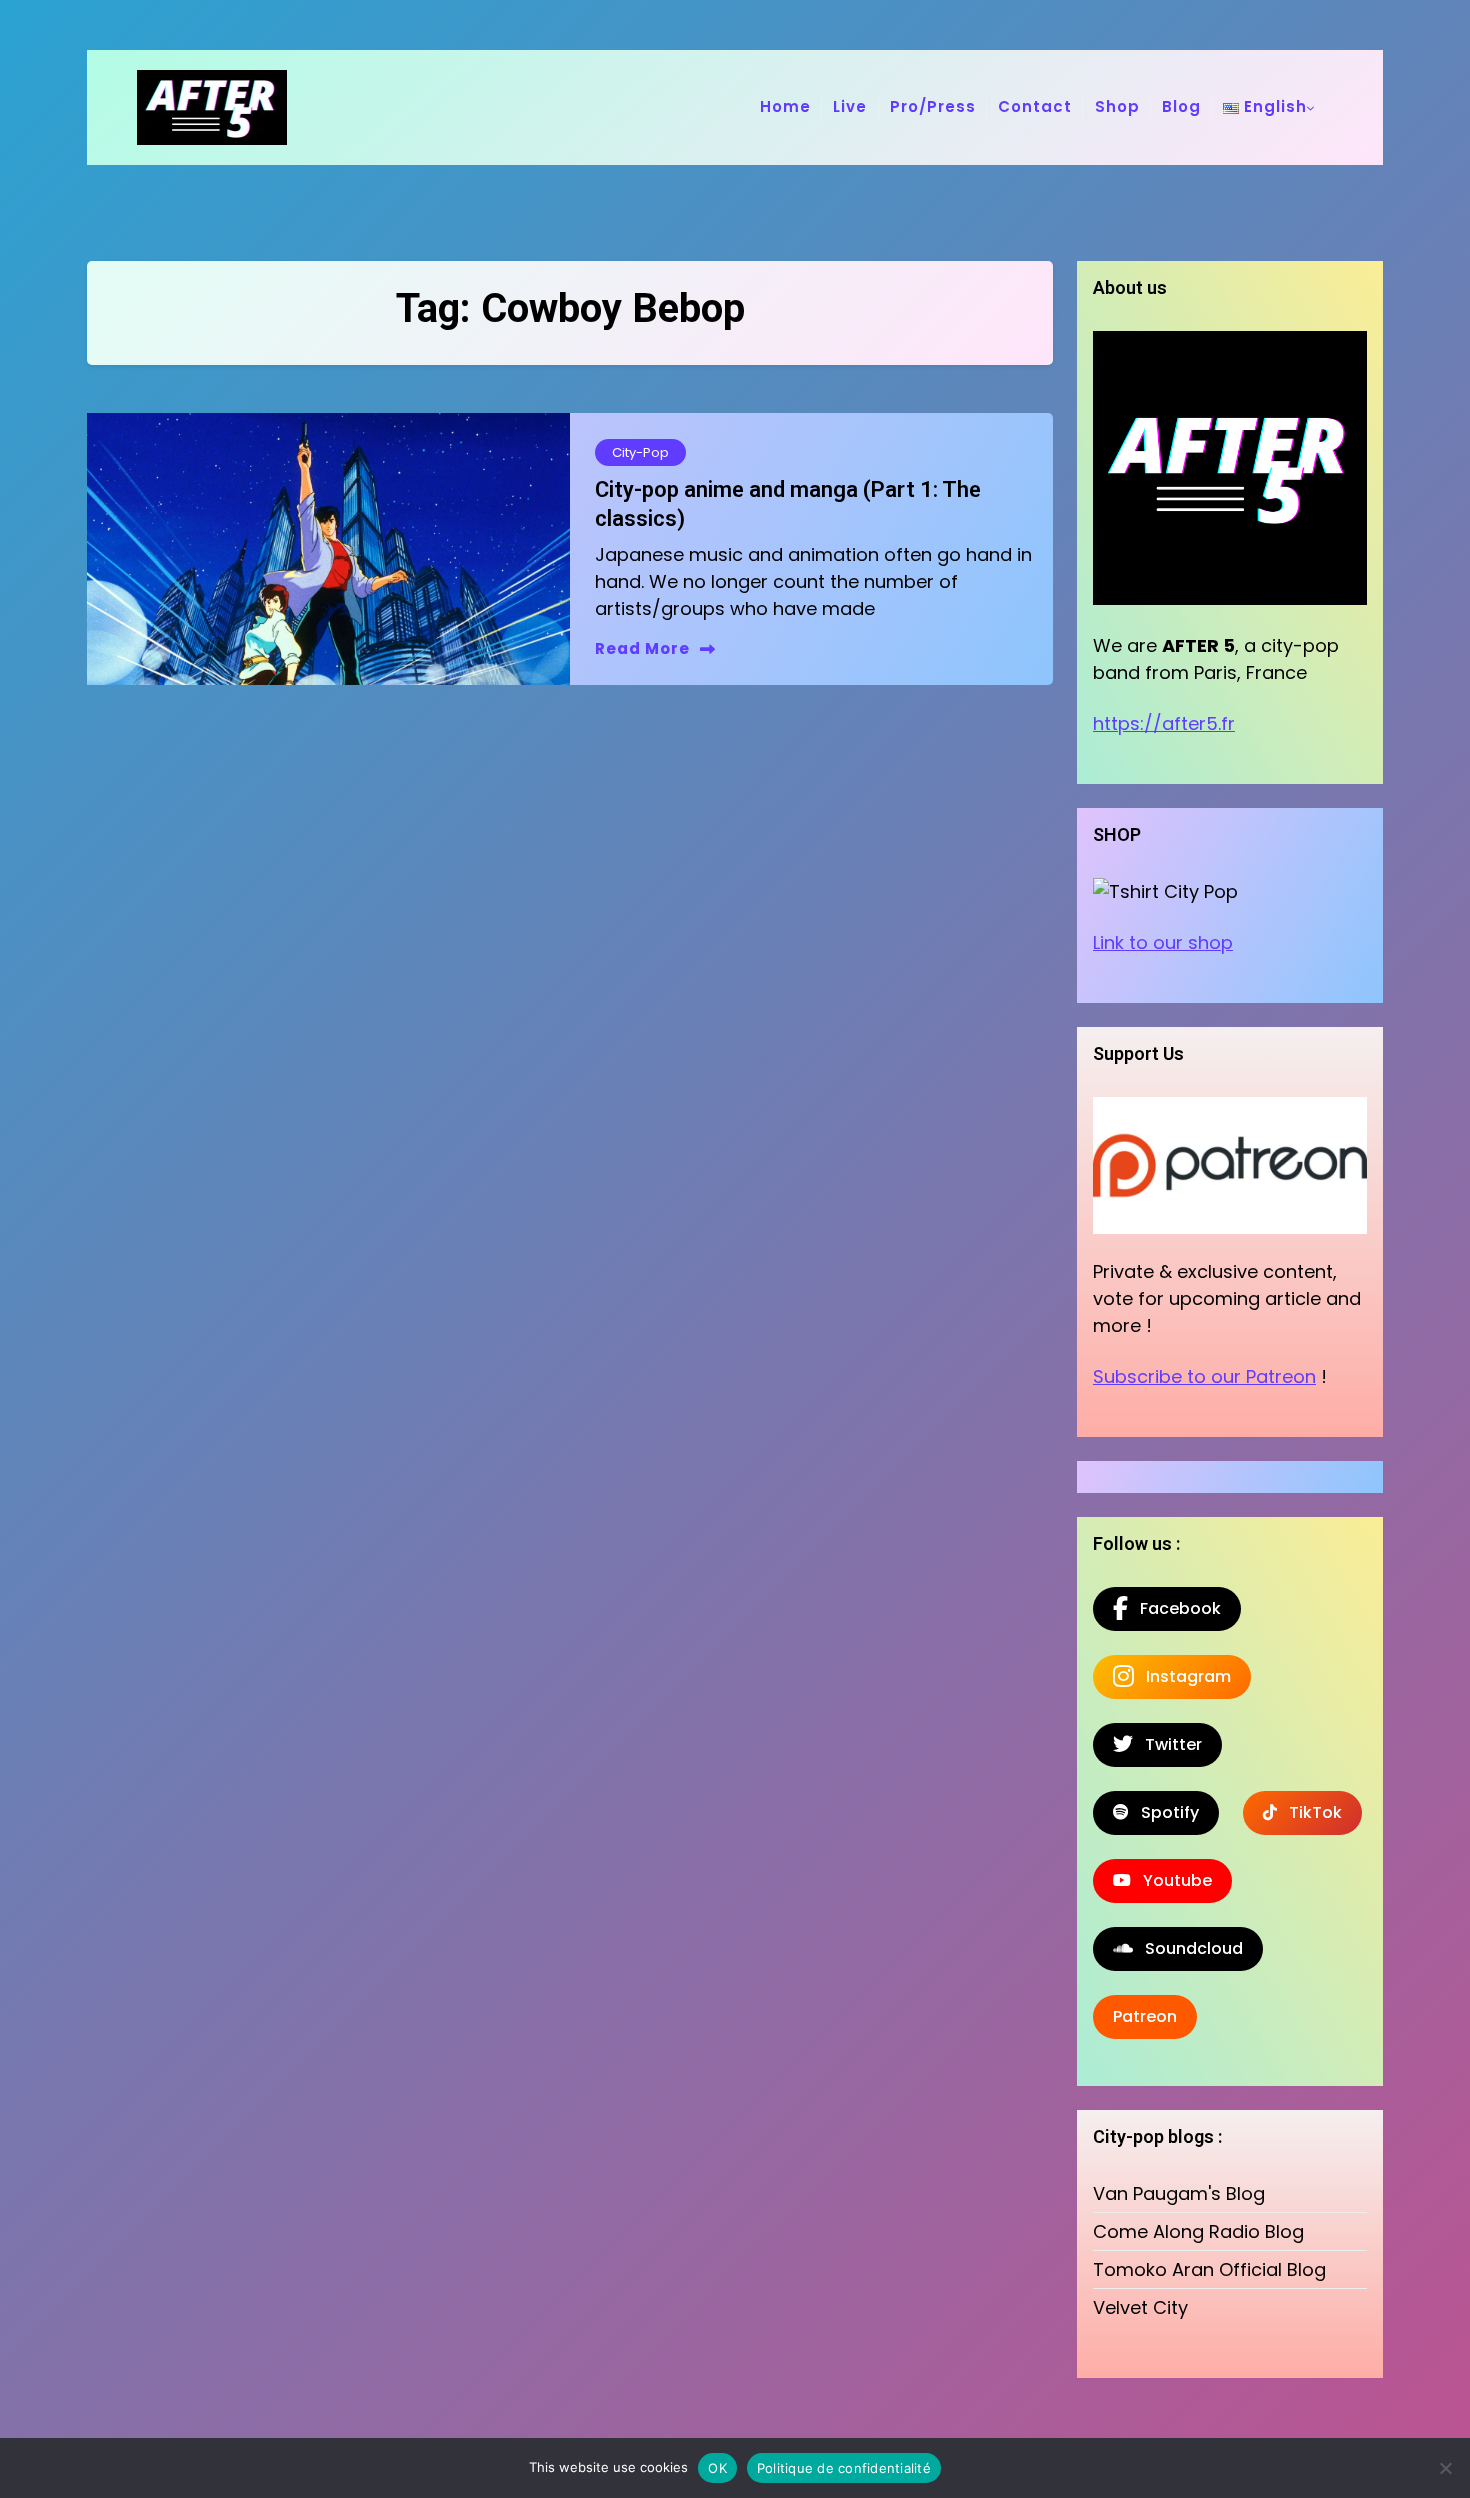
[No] (1445, 2468)
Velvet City (1140, 2307)
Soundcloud (1188, 1948)
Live (850, 106)
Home (785, 106)
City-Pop (640, 452)
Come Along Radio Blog (1198, 2231)
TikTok (1309, 1812)
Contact (1035, 106)
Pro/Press (933, 106)
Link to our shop (1163, 942)
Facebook (1174, 1608)
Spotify (1164, 1812)
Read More (642, 648)
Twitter (1167, 1744)
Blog (1181, 106)
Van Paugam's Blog (1179, 2193)
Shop (1117, 106)
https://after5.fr (1164, 723)
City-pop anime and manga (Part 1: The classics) (788, 504)
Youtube (1171, 1880)
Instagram (1182, 1676)
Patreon (1145, 2016)
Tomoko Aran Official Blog (1209, 2269)
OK (717, 2468)
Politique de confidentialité (844, 2468)
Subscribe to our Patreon (1204, 1376)
